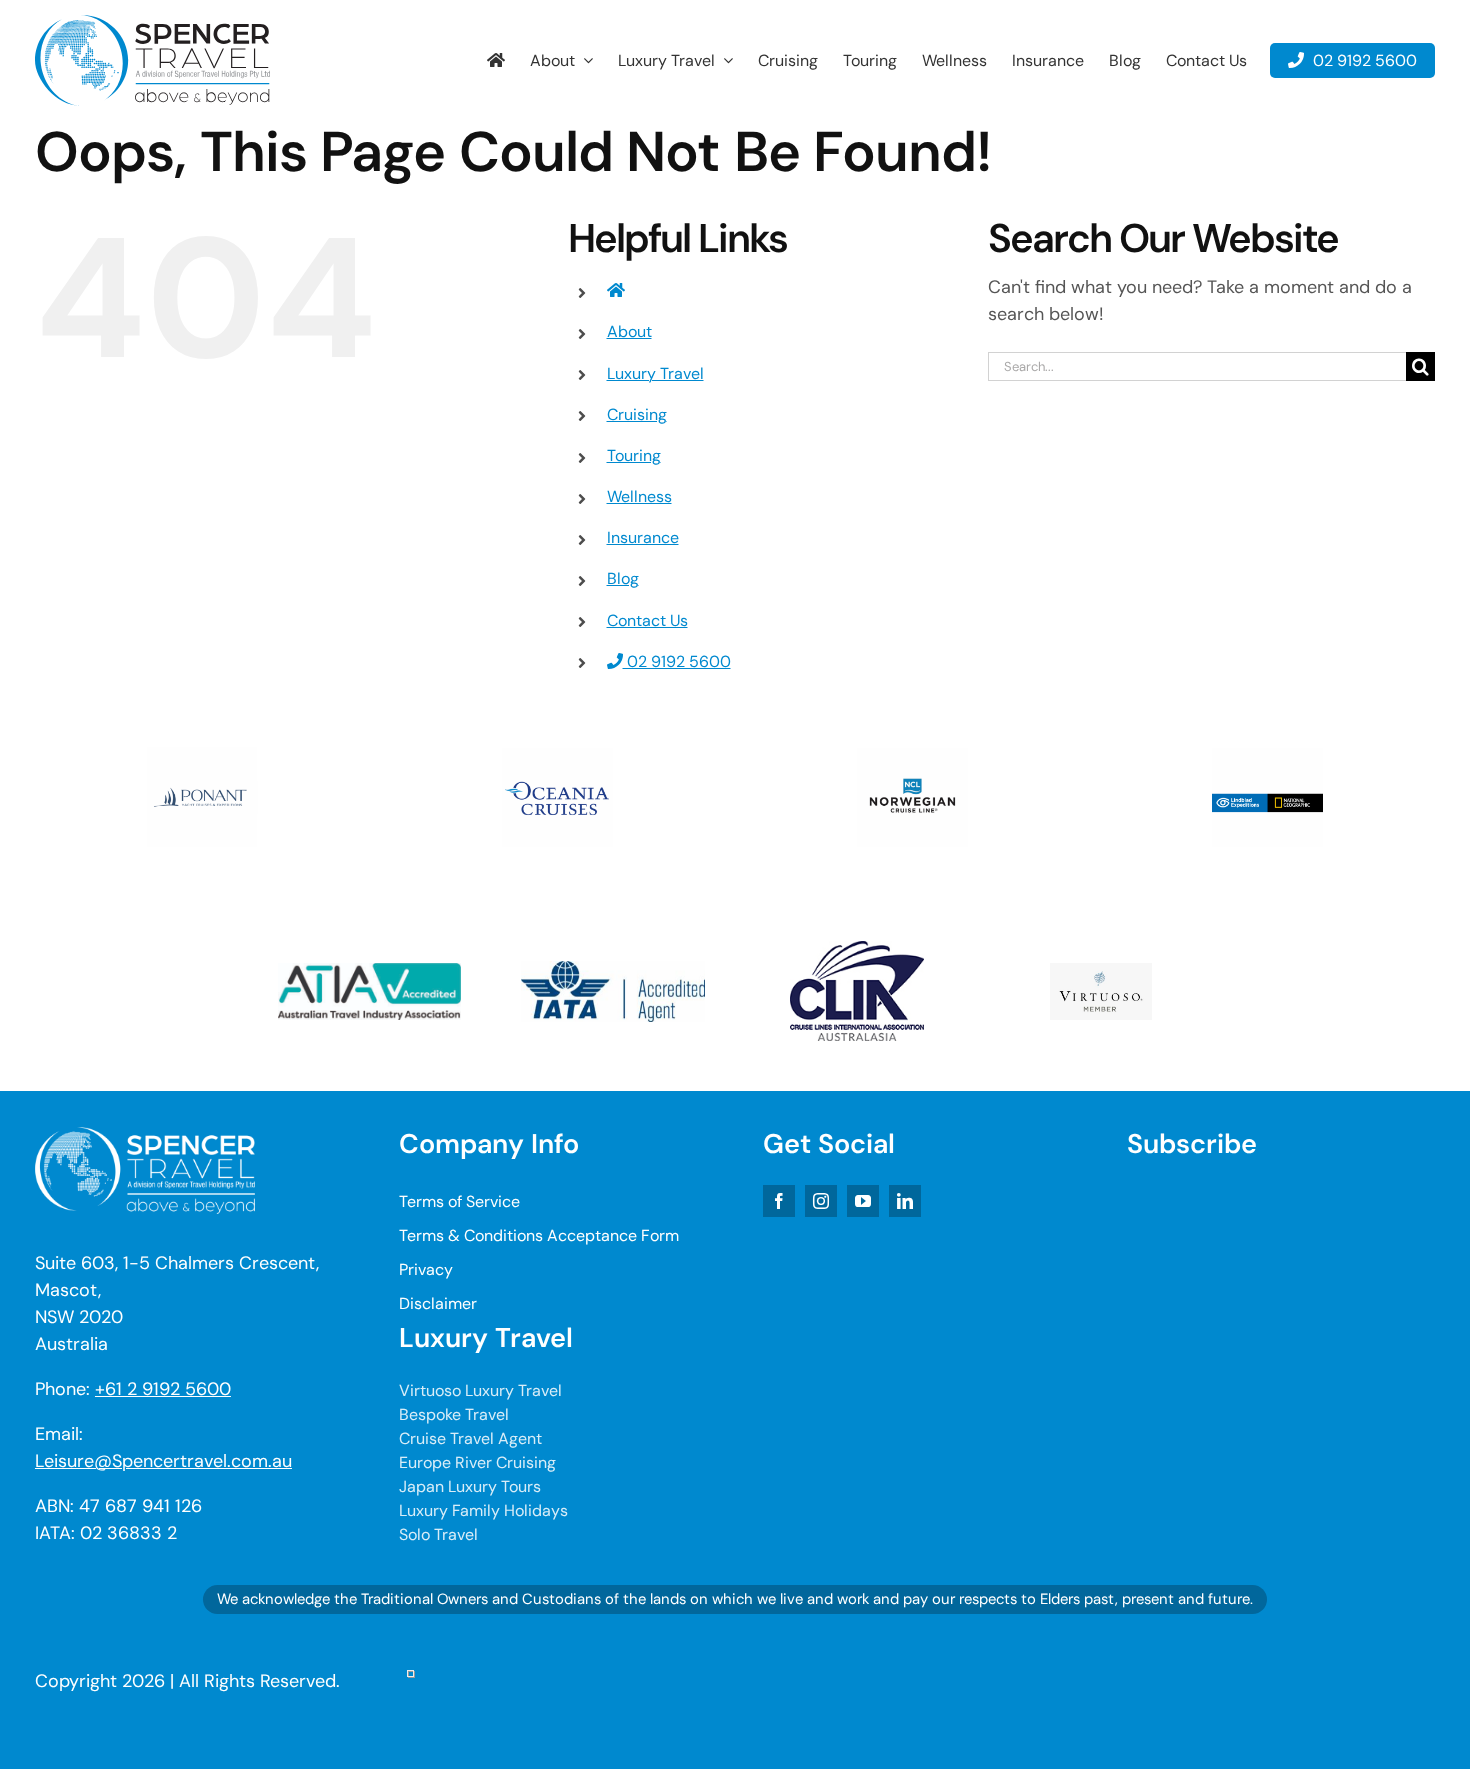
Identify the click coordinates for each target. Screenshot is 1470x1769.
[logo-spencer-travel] (152, 24)
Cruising (637, 414)
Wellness (639, 496)
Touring (634, 455)
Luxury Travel (655, 373)
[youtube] (863, 1201)
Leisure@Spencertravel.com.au (163, 1461)
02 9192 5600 (677, 661)
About (629, 331)
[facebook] (779, 1201)
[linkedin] (905, 1201)
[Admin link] (411, 1681)
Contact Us (647, 620)
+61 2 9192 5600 (163, 1389)
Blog (623, 578)
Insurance (643, 537)
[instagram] (821, 1201)
